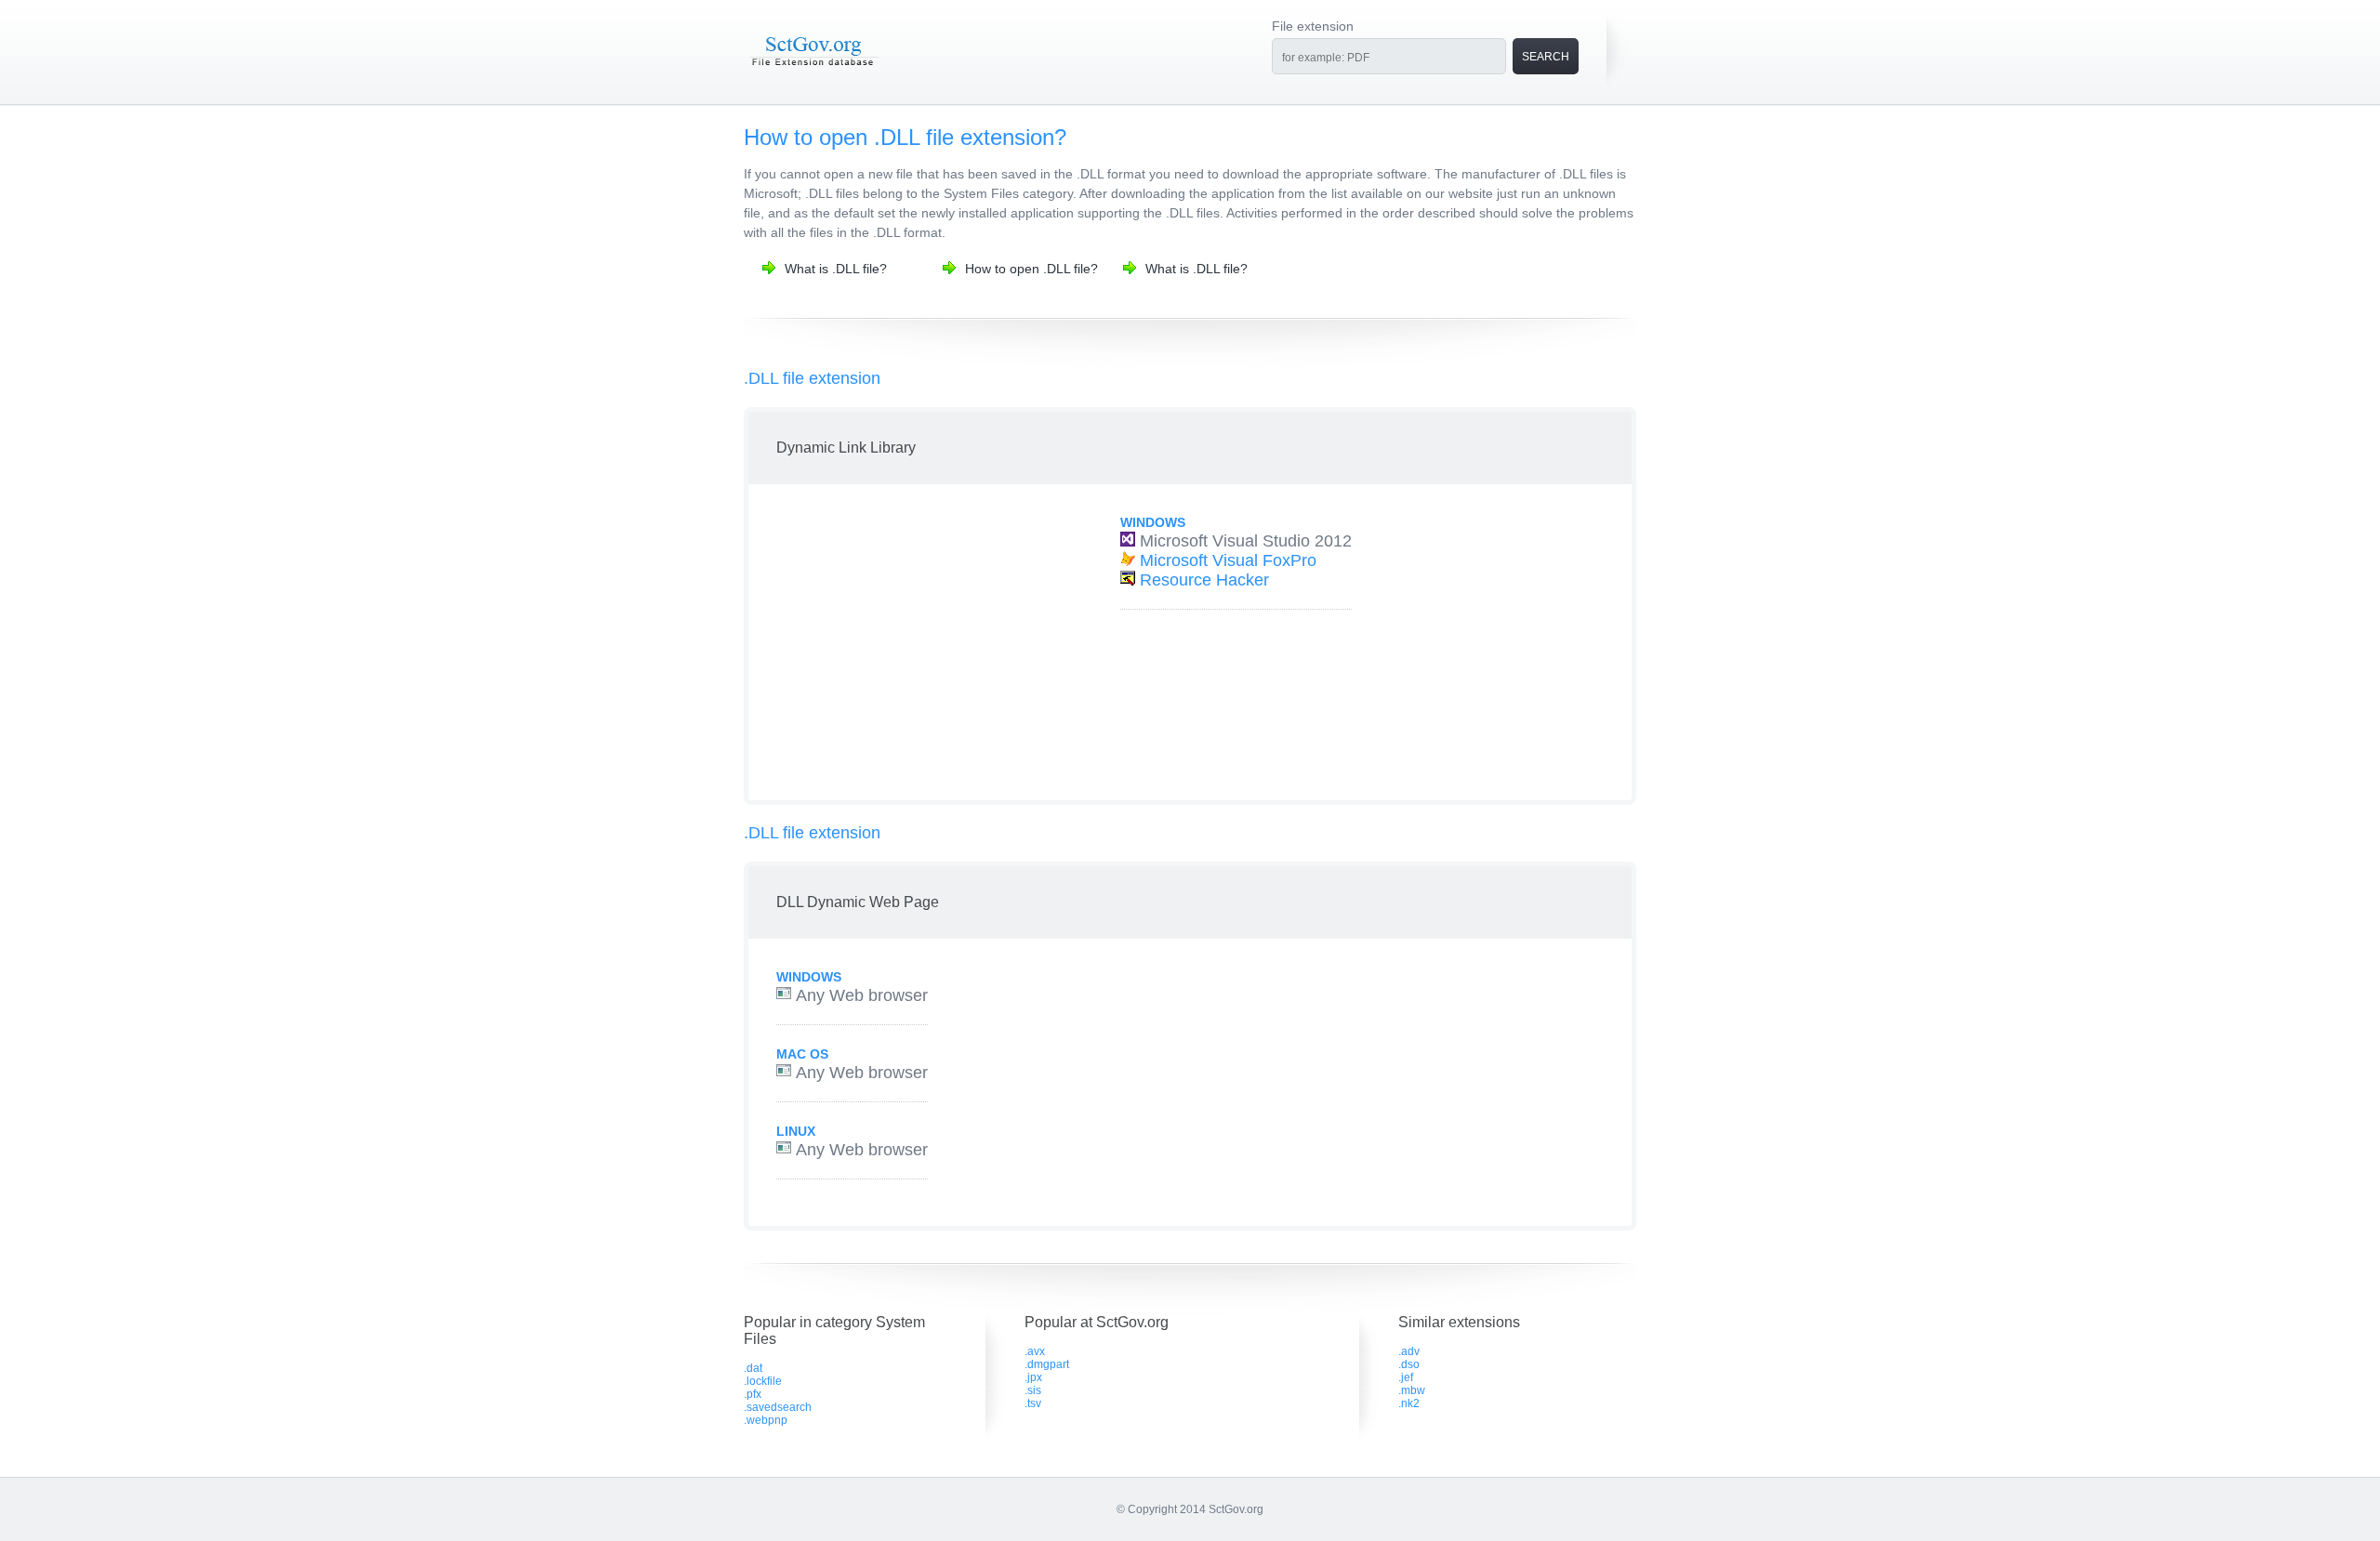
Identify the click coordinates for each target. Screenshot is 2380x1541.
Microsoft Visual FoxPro (1228, 560)
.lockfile (763, 1381)
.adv (1409, 1351)
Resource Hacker (1204, 580)
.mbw (1412, 1390)
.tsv (1033, 1403)
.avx (1035, 1351)
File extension (1313, 26)
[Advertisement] (914, 642)
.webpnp (766, 1420)
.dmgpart (1047, 1364)
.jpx (1033, 1377)
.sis (1033, 1390)
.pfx (753, 1394)
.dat (753, 1368)
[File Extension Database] (813, 67)
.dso (1409, 1364)
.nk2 (1409, 1403)
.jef (1406, 1377)
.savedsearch (778, 1407)
